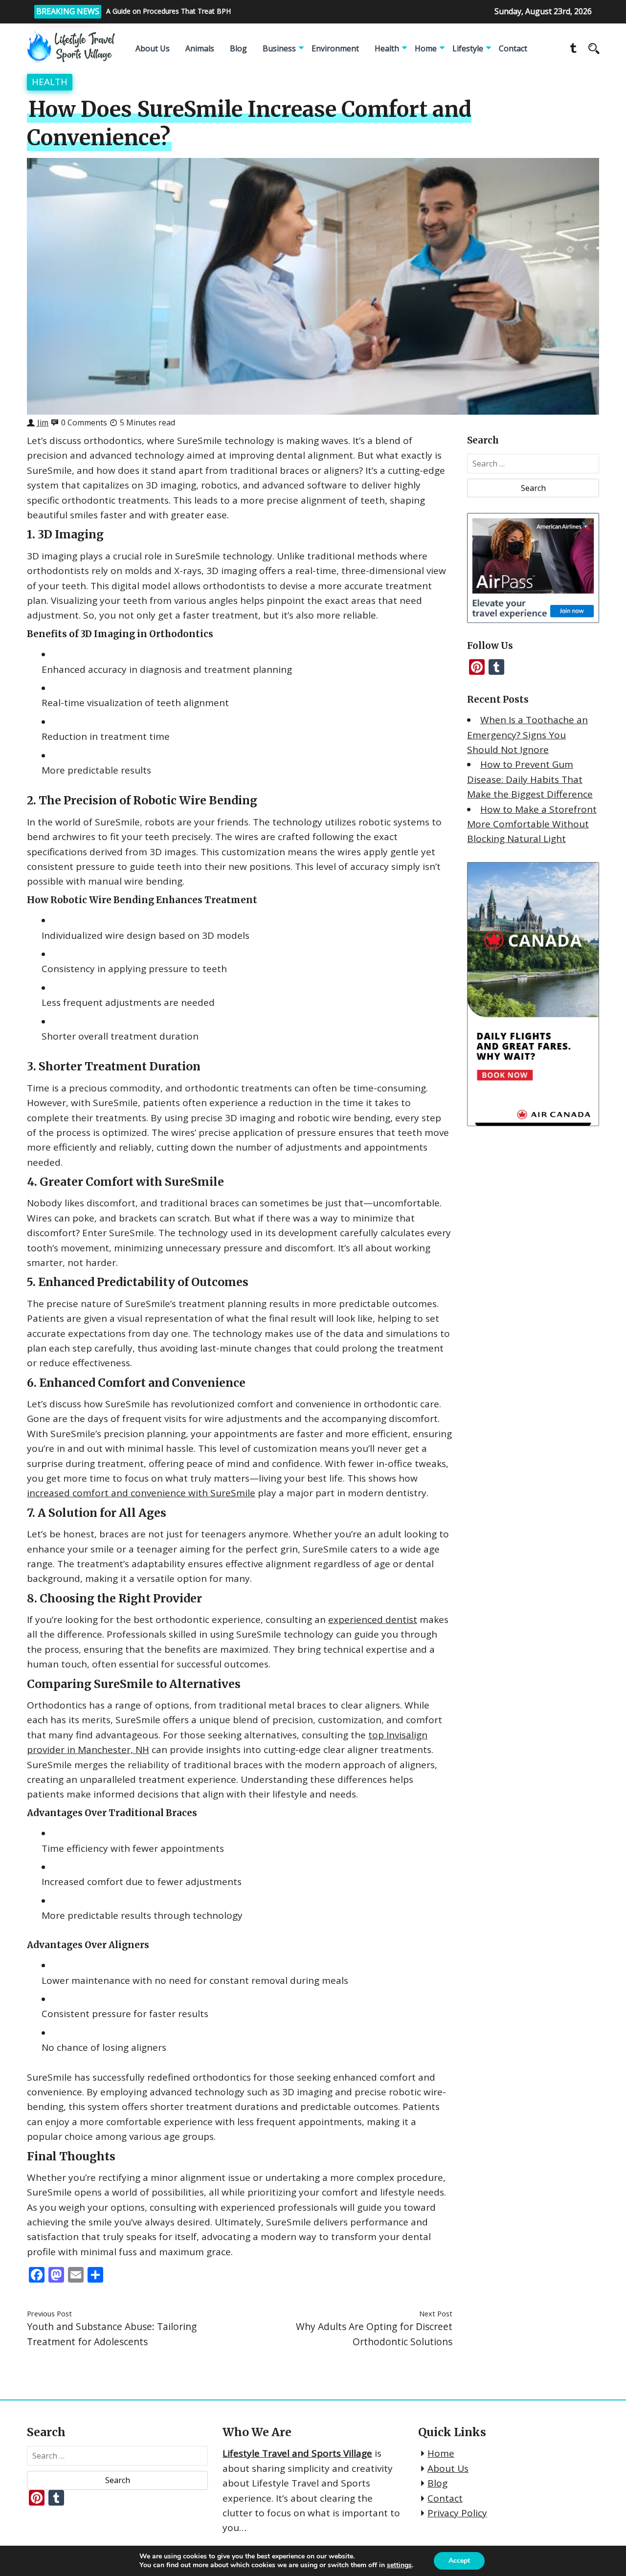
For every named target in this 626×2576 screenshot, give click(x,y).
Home (426, 48)
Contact (513, 48)
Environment (335, 48)
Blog (238, 48)
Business (279, 48)
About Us (153, 48)
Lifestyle (468, 48)
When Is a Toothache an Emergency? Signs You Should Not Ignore (527, 735)
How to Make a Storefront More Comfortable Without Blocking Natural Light (532, 824)
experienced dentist (373, 1620)
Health (387, 48)
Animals (200, 48)
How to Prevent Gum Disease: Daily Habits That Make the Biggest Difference (530, 779)
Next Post (436, 2313)
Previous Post (49, 2313)
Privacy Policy (457, 2513)
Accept (459, 2561)
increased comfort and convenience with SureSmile (141, 1493)
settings (399, 2565)
